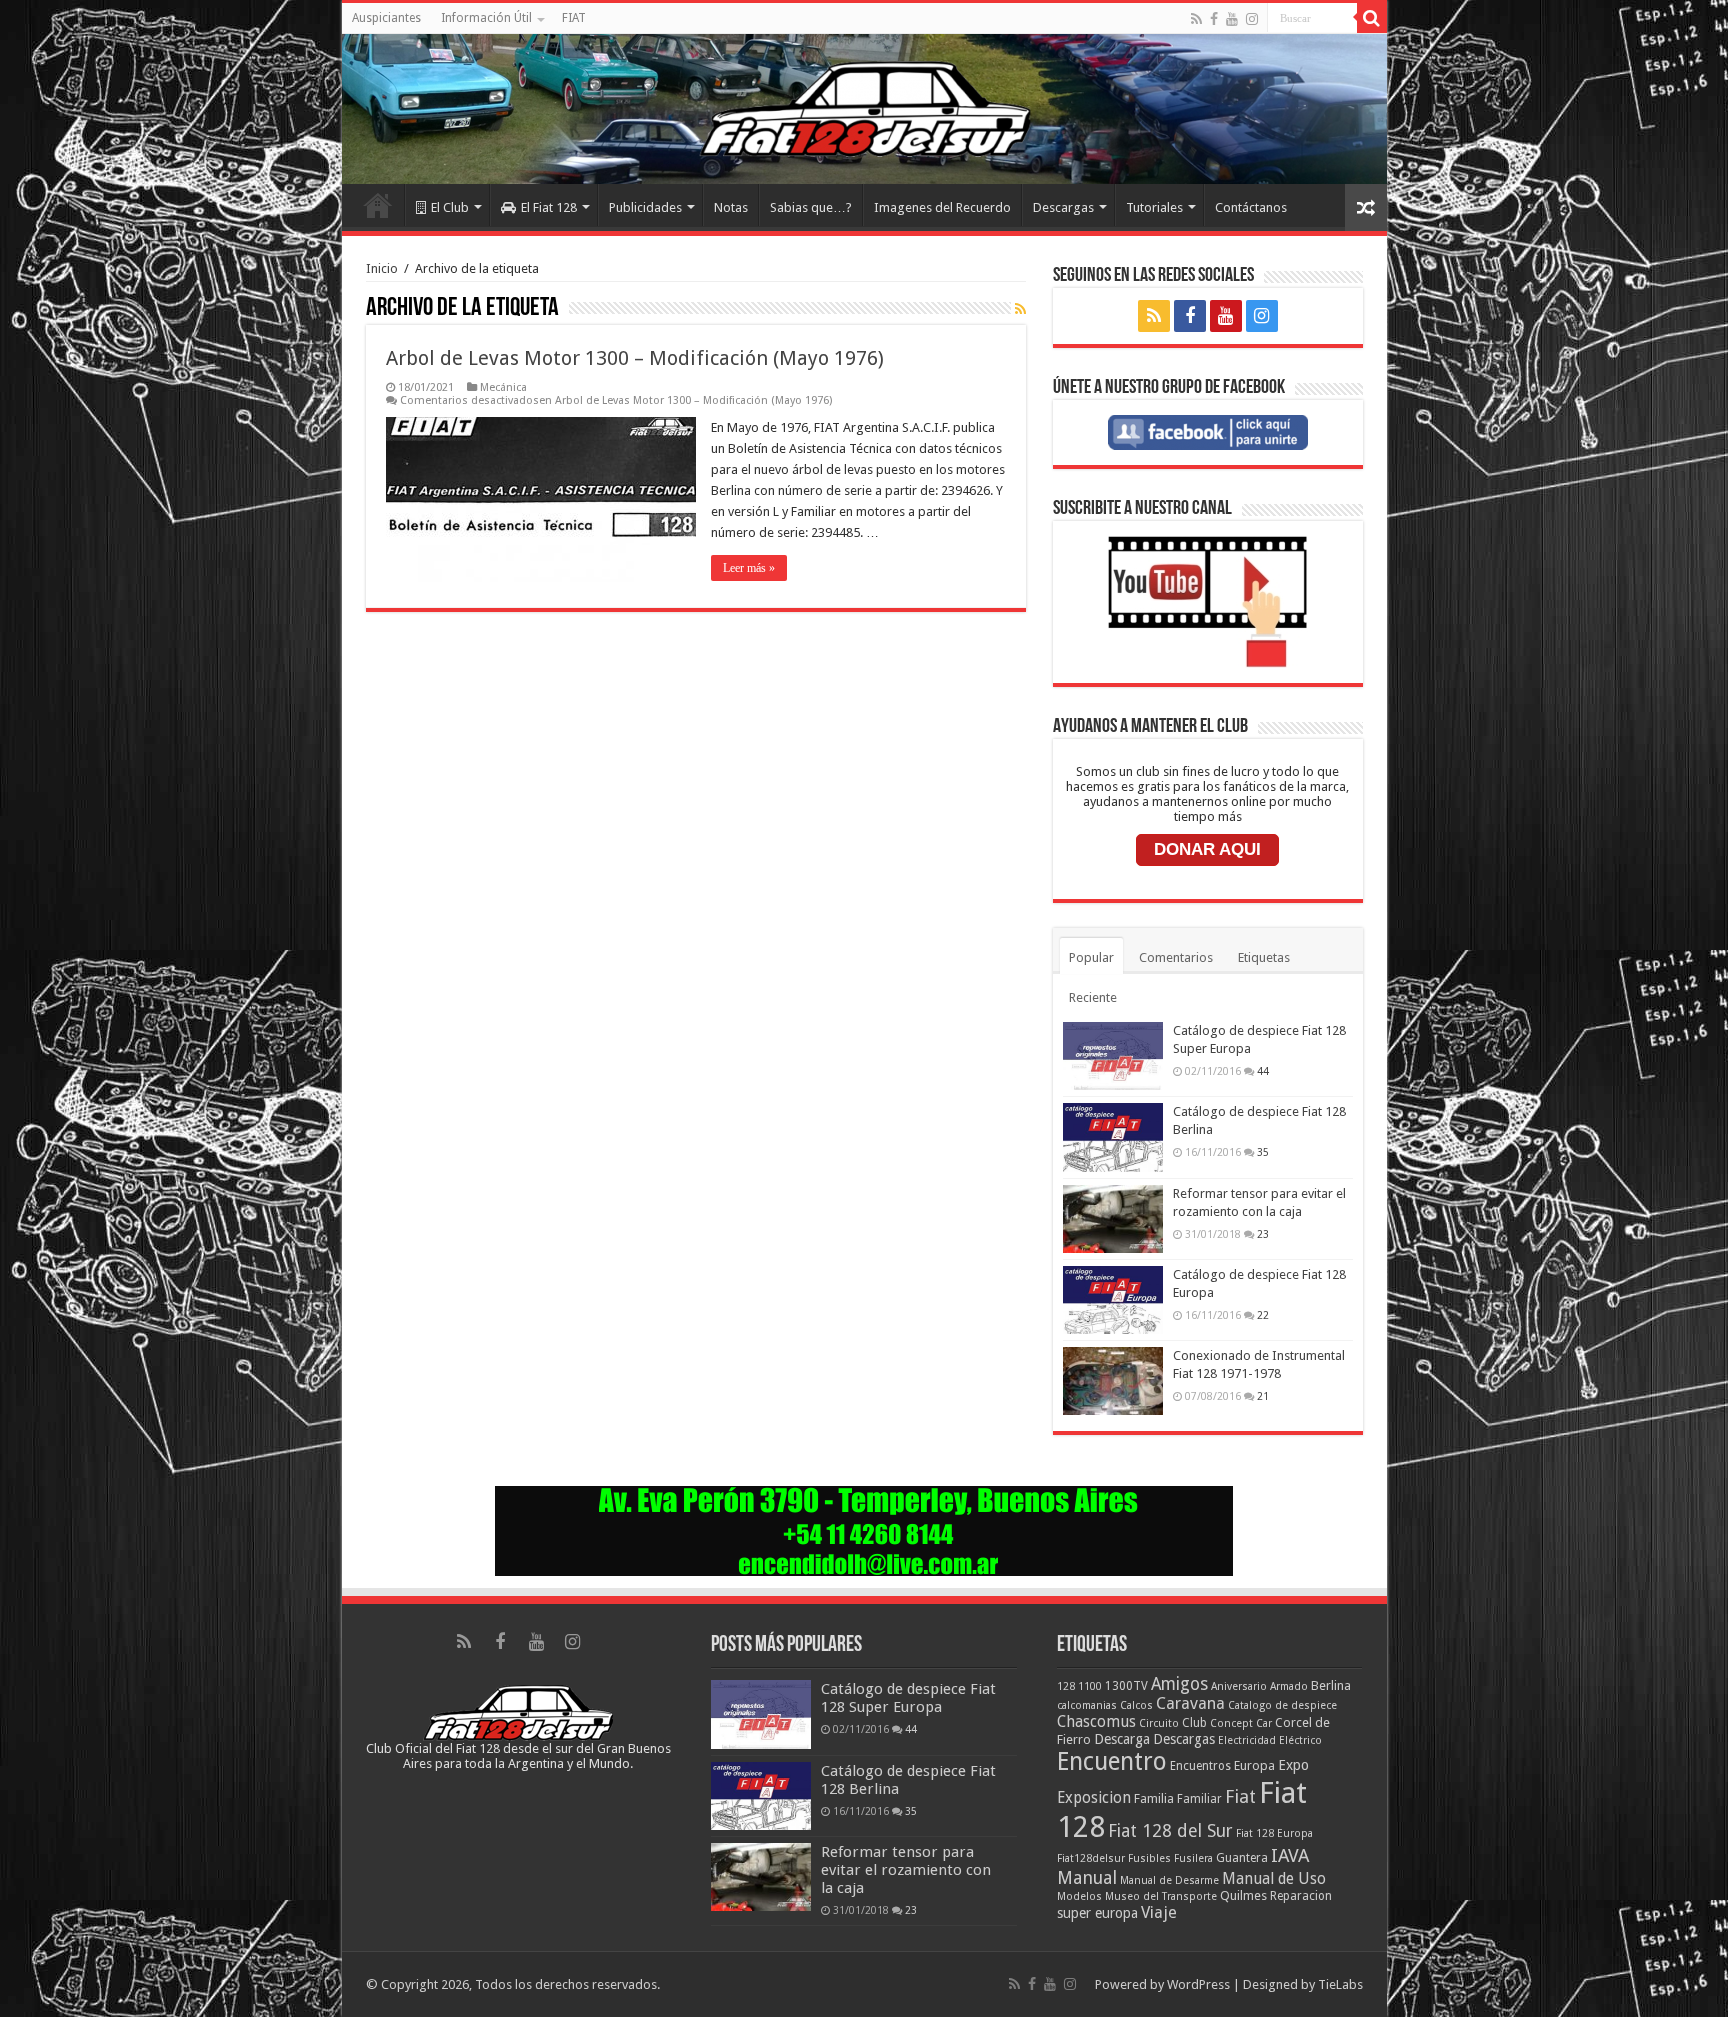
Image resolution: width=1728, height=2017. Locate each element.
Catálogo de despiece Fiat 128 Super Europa (908, 1698)
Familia (1154, 1798)
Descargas (1063, 207)
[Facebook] (1214, 19)
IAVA (1290, 1855)
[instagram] (1252, 19)
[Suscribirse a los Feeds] (1020, 309)
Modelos (1079, 1896)
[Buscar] (1372, 18)
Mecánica (503, 387)
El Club (450, 207)
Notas (731, 207)
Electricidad (1247, 1740)
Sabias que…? (811, 207)
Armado (1289, 1686)
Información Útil (486, 18)
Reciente (1093, 997)
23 (1263, 1234)
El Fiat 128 (549, 207)
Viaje (1159, 1912)
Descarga (1122, 1739)
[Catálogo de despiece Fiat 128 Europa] (1113, 1300)
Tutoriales (1154, 207)
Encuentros (1200, 1766)
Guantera (1242, 1858)
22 (1263, 1315)
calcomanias (1087, 1705)
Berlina (1331, 1685)
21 (1263, 1396)
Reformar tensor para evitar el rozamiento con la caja (906, 1870)
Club (1194, 1723)
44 (1263, 1071)
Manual (1087, 1877)
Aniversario (1239, 1686)
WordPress (1198, 1984)
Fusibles (1149, 1858)
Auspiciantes (386, 18)
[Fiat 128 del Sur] (864, 109)
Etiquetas (1264, 957)
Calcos (1136, 1705)
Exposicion (1094, 1798)
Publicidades (645, 207)
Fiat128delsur (1091, 1858)
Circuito (1159, 1723)
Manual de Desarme (1169, 1880)
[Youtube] (1232, 19)
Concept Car (1241, 1723)
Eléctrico (1300, 1740)
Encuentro (1112, 1761)
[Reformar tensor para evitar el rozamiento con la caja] (1113, 1219)
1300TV (1126, 1686)
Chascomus (1096, 1722)
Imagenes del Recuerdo (942, 207)
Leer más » (749, 568)
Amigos (1179, 1684)
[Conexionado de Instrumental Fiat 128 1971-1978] (1113, 1381)
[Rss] (1196, 19)
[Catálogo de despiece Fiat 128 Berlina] (1113, 1137)
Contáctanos (1251, 207)
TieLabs (1340, 1984)
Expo (1293, 1765)
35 (1263, 1152)
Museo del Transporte (1161, 1896)
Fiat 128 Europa (1274, 1833)
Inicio (378, 205)
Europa (1254, 1765)
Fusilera (1193, 1858)
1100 (1090, 1686)
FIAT (574, 18)
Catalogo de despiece (1282, 1705)
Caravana (1190, 1703)
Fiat (1240, 1796)
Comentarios (1176, 957)
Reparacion (1301, 1896)
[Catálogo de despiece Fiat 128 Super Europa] (1113, 1056)
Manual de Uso (1274, 1879)
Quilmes (1243, 1895)
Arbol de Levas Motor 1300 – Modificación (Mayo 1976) (635, 358)
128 (1066, 1686)
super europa (1097, 1913)
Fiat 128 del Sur (1170, 1831)
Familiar (1199, 1799)
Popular (1091, 957)
